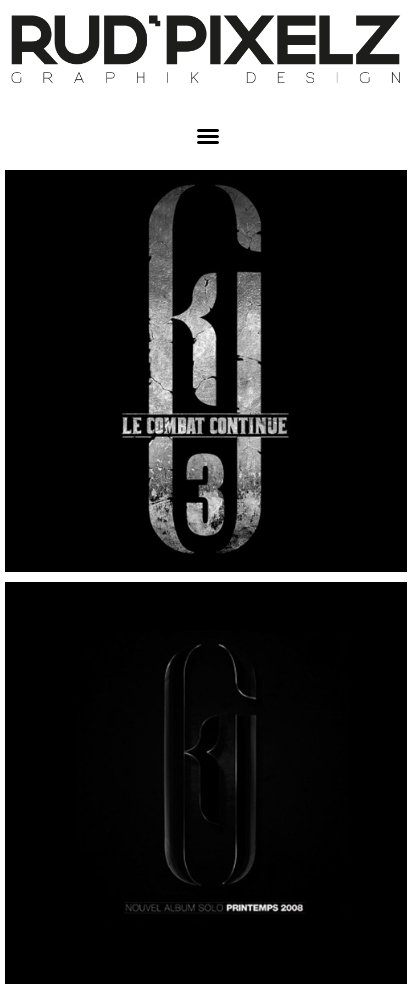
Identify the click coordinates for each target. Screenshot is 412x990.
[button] (208, 136)
